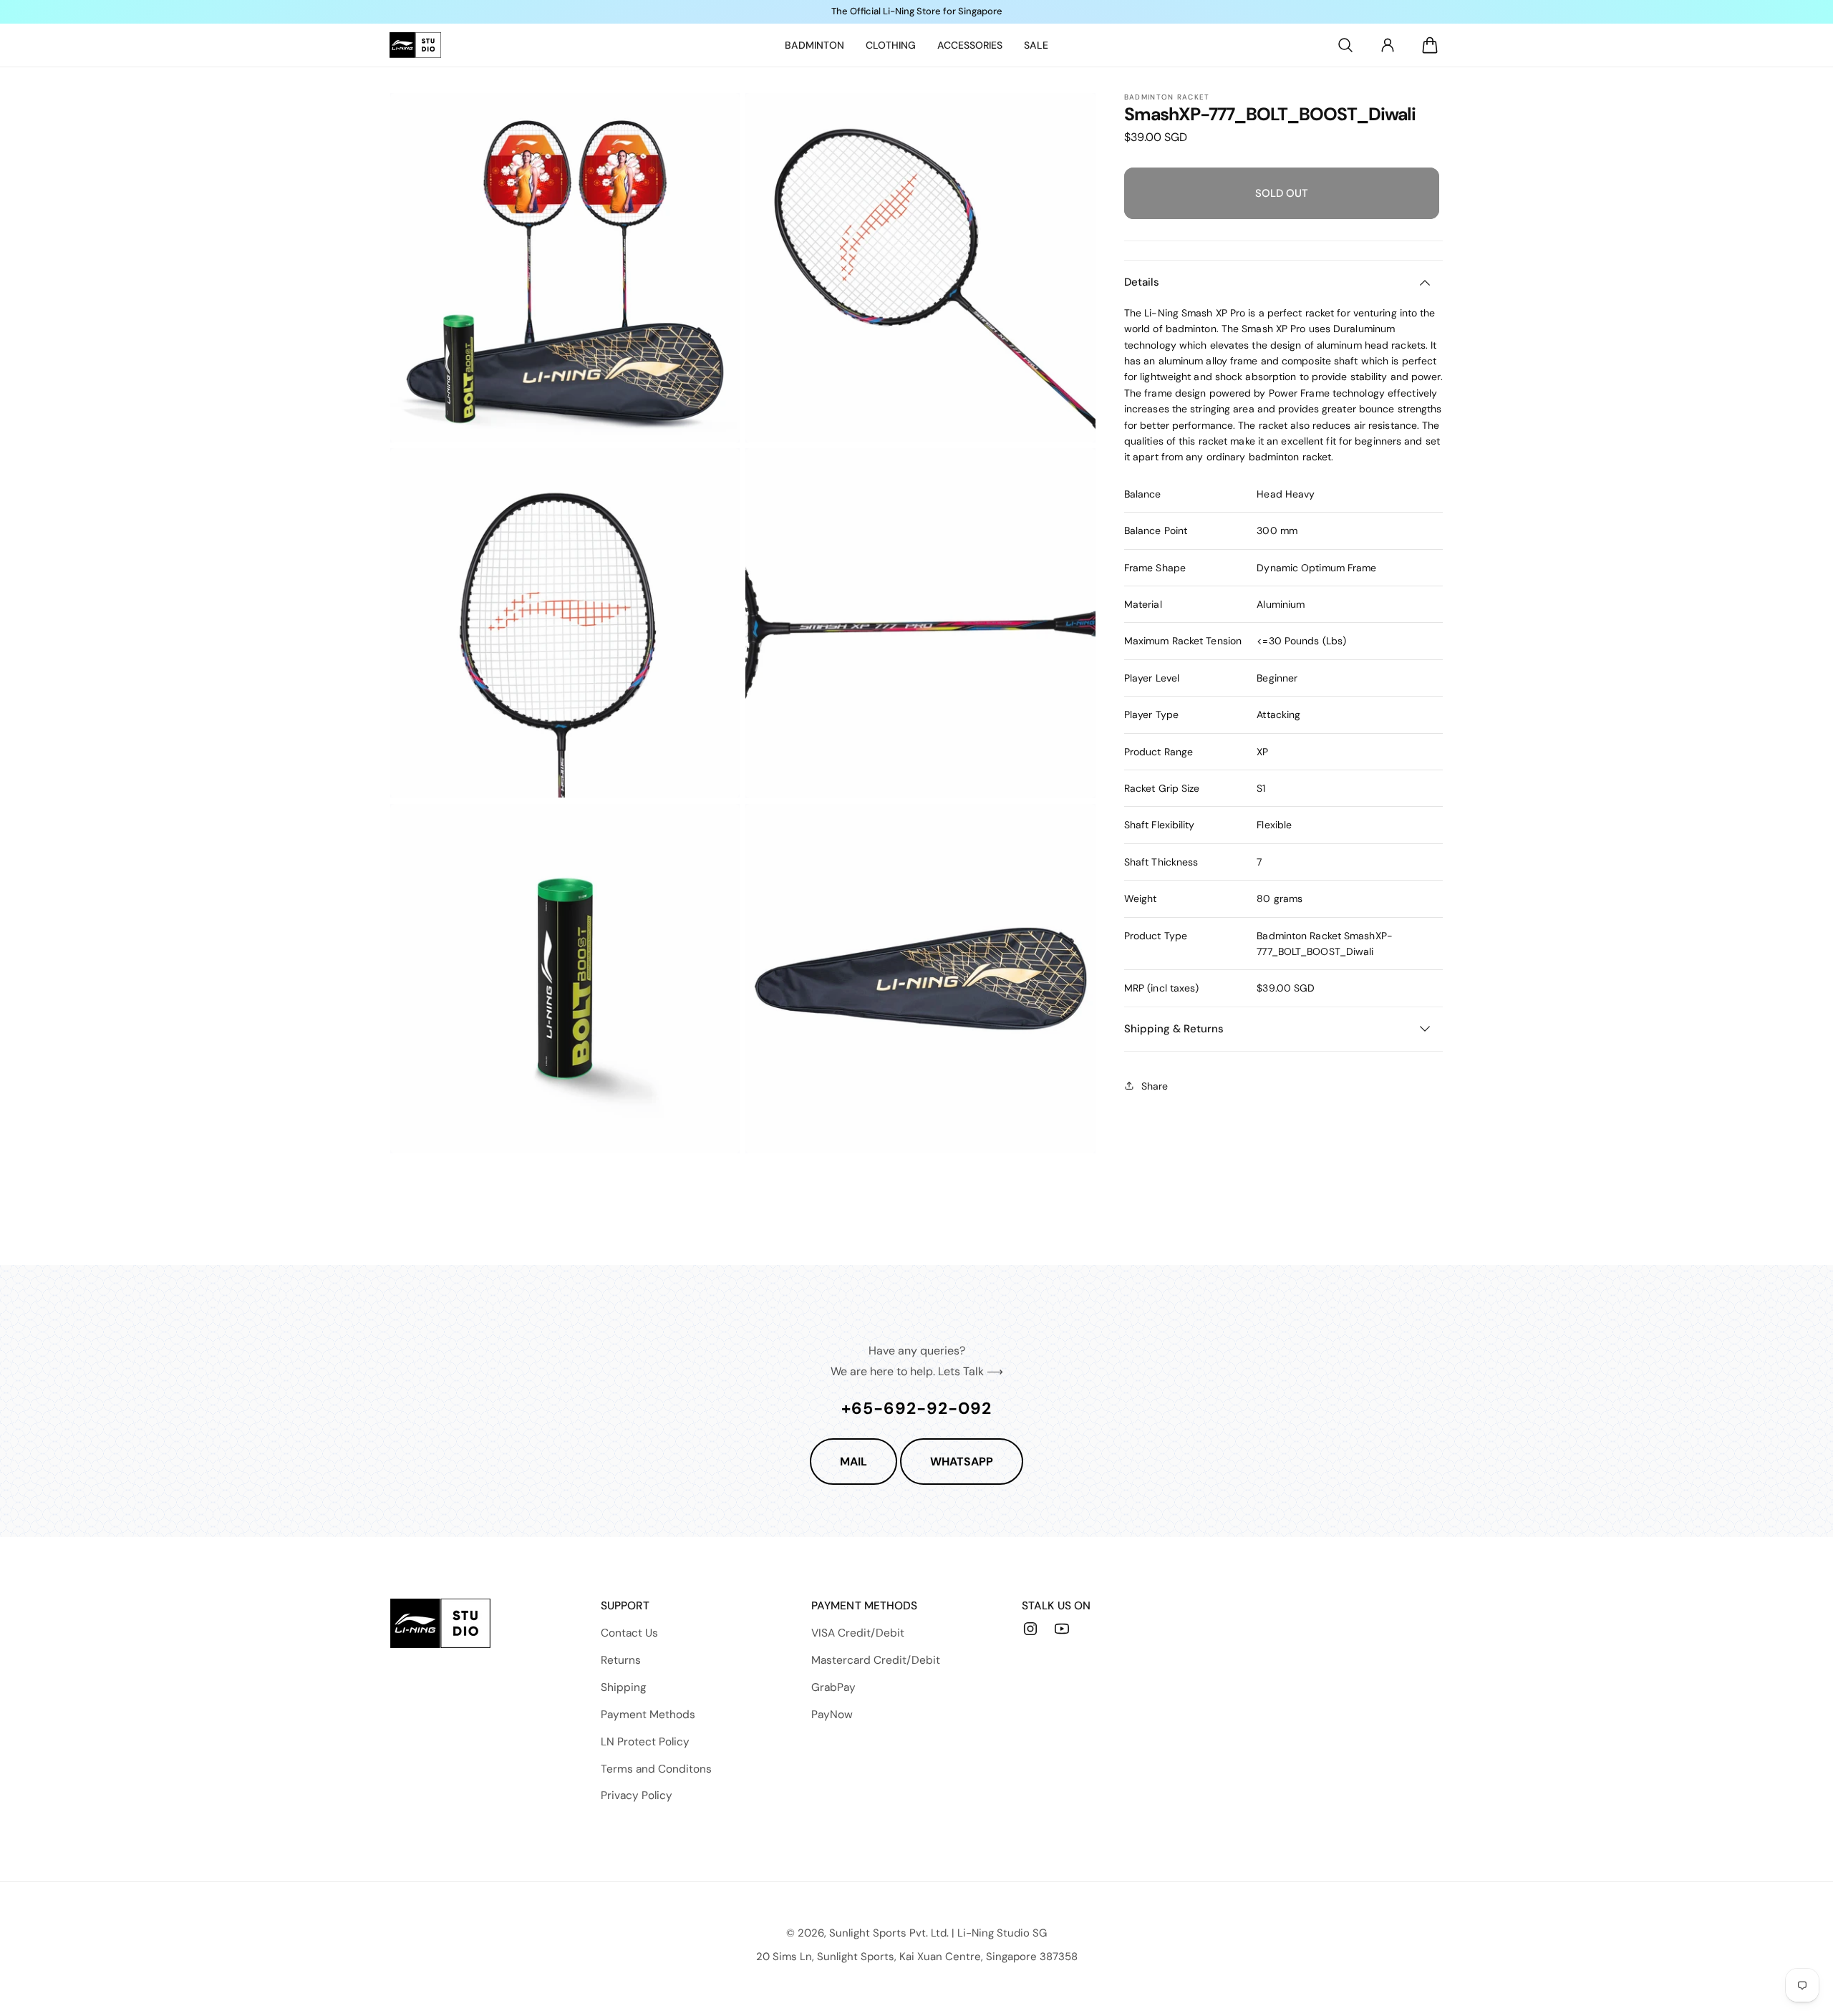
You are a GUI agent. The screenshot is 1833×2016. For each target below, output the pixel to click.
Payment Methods (648, 1715)
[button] (1345, 45)
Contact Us (629, 1633)
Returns (621, 1660)
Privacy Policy (637, 1795)
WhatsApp (962, 1462)
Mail (853, 1462)
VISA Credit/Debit (858, 1633)
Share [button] (1155, 1085)
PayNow (832, 1715)
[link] (814, 45)
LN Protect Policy (645, 1742)
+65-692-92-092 (916, 1408)
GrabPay (833, 1687)
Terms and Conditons (656, 1769)
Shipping (624, 1687)
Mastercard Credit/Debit (876, 1660)
